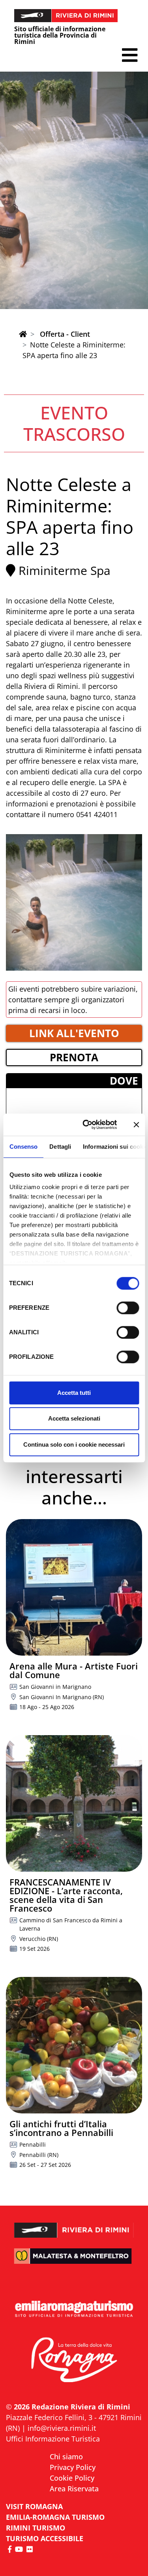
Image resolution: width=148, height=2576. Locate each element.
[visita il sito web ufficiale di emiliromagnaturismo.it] (74, 2309)
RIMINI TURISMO (36, 2528)
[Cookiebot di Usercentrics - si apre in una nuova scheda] (87, 1125)
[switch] (128, 1308)
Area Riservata (74, 2489)
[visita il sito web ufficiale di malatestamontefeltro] (74, 2261)
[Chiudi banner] (136, 1125)
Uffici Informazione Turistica (53, 2439)
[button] (130, 55)
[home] (23, 334)
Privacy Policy (73, 2467)
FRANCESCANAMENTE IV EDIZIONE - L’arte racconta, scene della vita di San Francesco (66, 1895)
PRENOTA (74, 1057)
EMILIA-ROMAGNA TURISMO (55, 2517)
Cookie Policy (72, 2478)
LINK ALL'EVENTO (74, 1033)
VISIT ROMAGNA (34, 2506)
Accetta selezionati (74, 1418)
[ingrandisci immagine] (74, 902)
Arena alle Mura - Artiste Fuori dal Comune (74, 1670)
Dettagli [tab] (60, 1147)
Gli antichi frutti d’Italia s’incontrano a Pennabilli (61, 2128)
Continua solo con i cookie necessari (74, 1444)
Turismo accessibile (45, 2538)
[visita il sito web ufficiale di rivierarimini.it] (74, 2225)
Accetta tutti (74, 1393)
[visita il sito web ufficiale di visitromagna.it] (74, 2360)
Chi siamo (66, 2456)
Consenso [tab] (23, 1147)
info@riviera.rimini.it (62, 2428)
